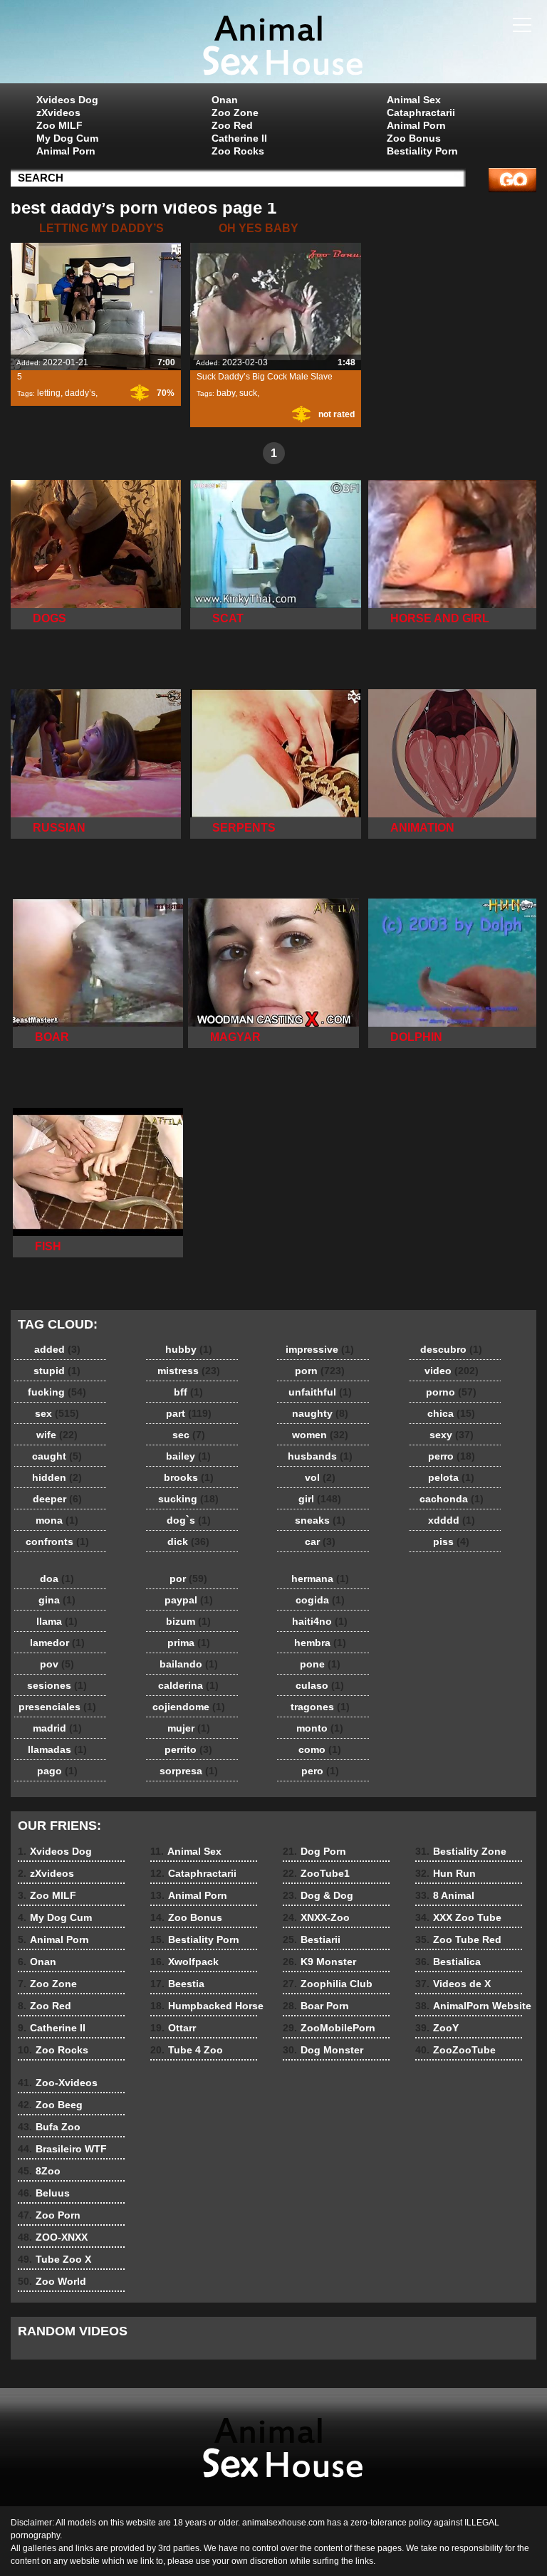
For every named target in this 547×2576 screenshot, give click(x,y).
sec (189, 1435)
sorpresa (189, 1771)
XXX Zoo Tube (458, 1917)
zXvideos (58, 112)
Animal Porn (66, 151)
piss (451, 1541)
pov (57, 1664)
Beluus (44, 2193)
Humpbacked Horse (207, 2006)
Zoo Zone (235, 112)
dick (188, 1541)
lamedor (57, 1643)
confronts (57, 1541)
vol (320, 1477)
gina (57, 1600)
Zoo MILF (59, 125)
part (189, 1413)
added (57, 1349)
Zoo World (52, 2281)
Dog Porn (314, 1851)
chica (451, 1413)
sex (57, 1413)
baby (226, 393)
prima (189, 1643)
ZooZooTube (455, 2050)
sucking (188, 1499)
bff (188, 1392)
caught (57, 1456)
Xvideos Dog (67, 100)
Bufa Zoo (49, 2127)
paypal (189, 1600)
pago (57, 1771)
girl (320, 1499)
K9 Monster (319, 1962)
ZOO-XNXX (53, 2237)
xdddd (452, 1520)
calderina (188, 1685)
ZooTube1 (316, 1873)
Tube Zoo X (54, 2259)
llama (57, 1621)
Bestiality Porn (422, 151)
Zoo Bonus (414, 138)
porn (320, 1371)
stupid (57, 1371)
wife (57, 1435)
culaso (320, 1685)
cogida (320, 1600)
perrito (188, 1749)
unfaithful (320, 1392)
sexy (452, 1435)
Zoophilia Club (328, 1984)
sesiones (57, 1685)
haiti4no (320, 1621)
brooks (189, 1477)
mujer (189, 1728)
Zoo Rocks (238, 151)
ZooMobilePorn (329, 2028)
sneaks (320, 1520)
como (320, 1749)
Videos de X (453, 1984)
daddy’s (80, 393)
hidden (57, 1477)
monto (320, 1728)
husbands (320, 1456)
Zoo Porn (49, 2215)
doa (57, 1578)
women (320, 1435)
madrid (57, 1728)
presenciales (57, 1707)
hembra (320, 1643)
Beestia (177, 1984)
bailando (189, 1664)
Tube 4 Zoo (187, 2050)
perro (452, 1456)
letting (49, 393)
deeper (57, 1499)
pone (320, 1664)
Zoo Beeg (50, 2105)
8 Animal (445, 1895)
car (320, 1541)
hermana (320, 1578)
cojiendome (189, 1707)
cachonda (452, 1499)
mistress (189, 1371)
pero (320, 1771)
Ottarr (173, 2028)
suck (248, 393)
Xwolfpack (184, 1962)
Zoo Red (232, 125)
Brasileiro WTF (62, 2149)
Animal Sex (414, 100)
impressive (320, 1349)
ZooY (437, 2028)
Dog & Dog (318, 1895)
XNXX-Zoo (316, 1917)
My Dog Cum (67, 138)
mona (57, 1520)
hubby (189, 1349)
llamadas (57, 1749)
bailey (188, 1456)
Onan (225, 100)
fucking (57, 1392)
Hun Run (446, 1873)
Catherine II (239, 138)
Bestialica (448, 1962)
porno (451, 1392)
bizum (188, 1621)
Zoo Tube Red (458, 1939)
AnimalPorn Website (473, 2006)
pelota (451, 1477)
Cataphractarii (421, 112)
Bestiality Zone (461, 1851)
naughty (320, 1413)
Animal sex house (273, 45)
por (188, 1578)
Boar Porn (316, 2006)
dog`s (189, 1520)
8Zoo (39, 2171)
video (452, 1371)
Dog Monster (323, 2050)
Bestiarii (312, 1939)
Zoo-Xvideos (58, 2083)
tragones (320, 1707)
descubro (451, 1349)
